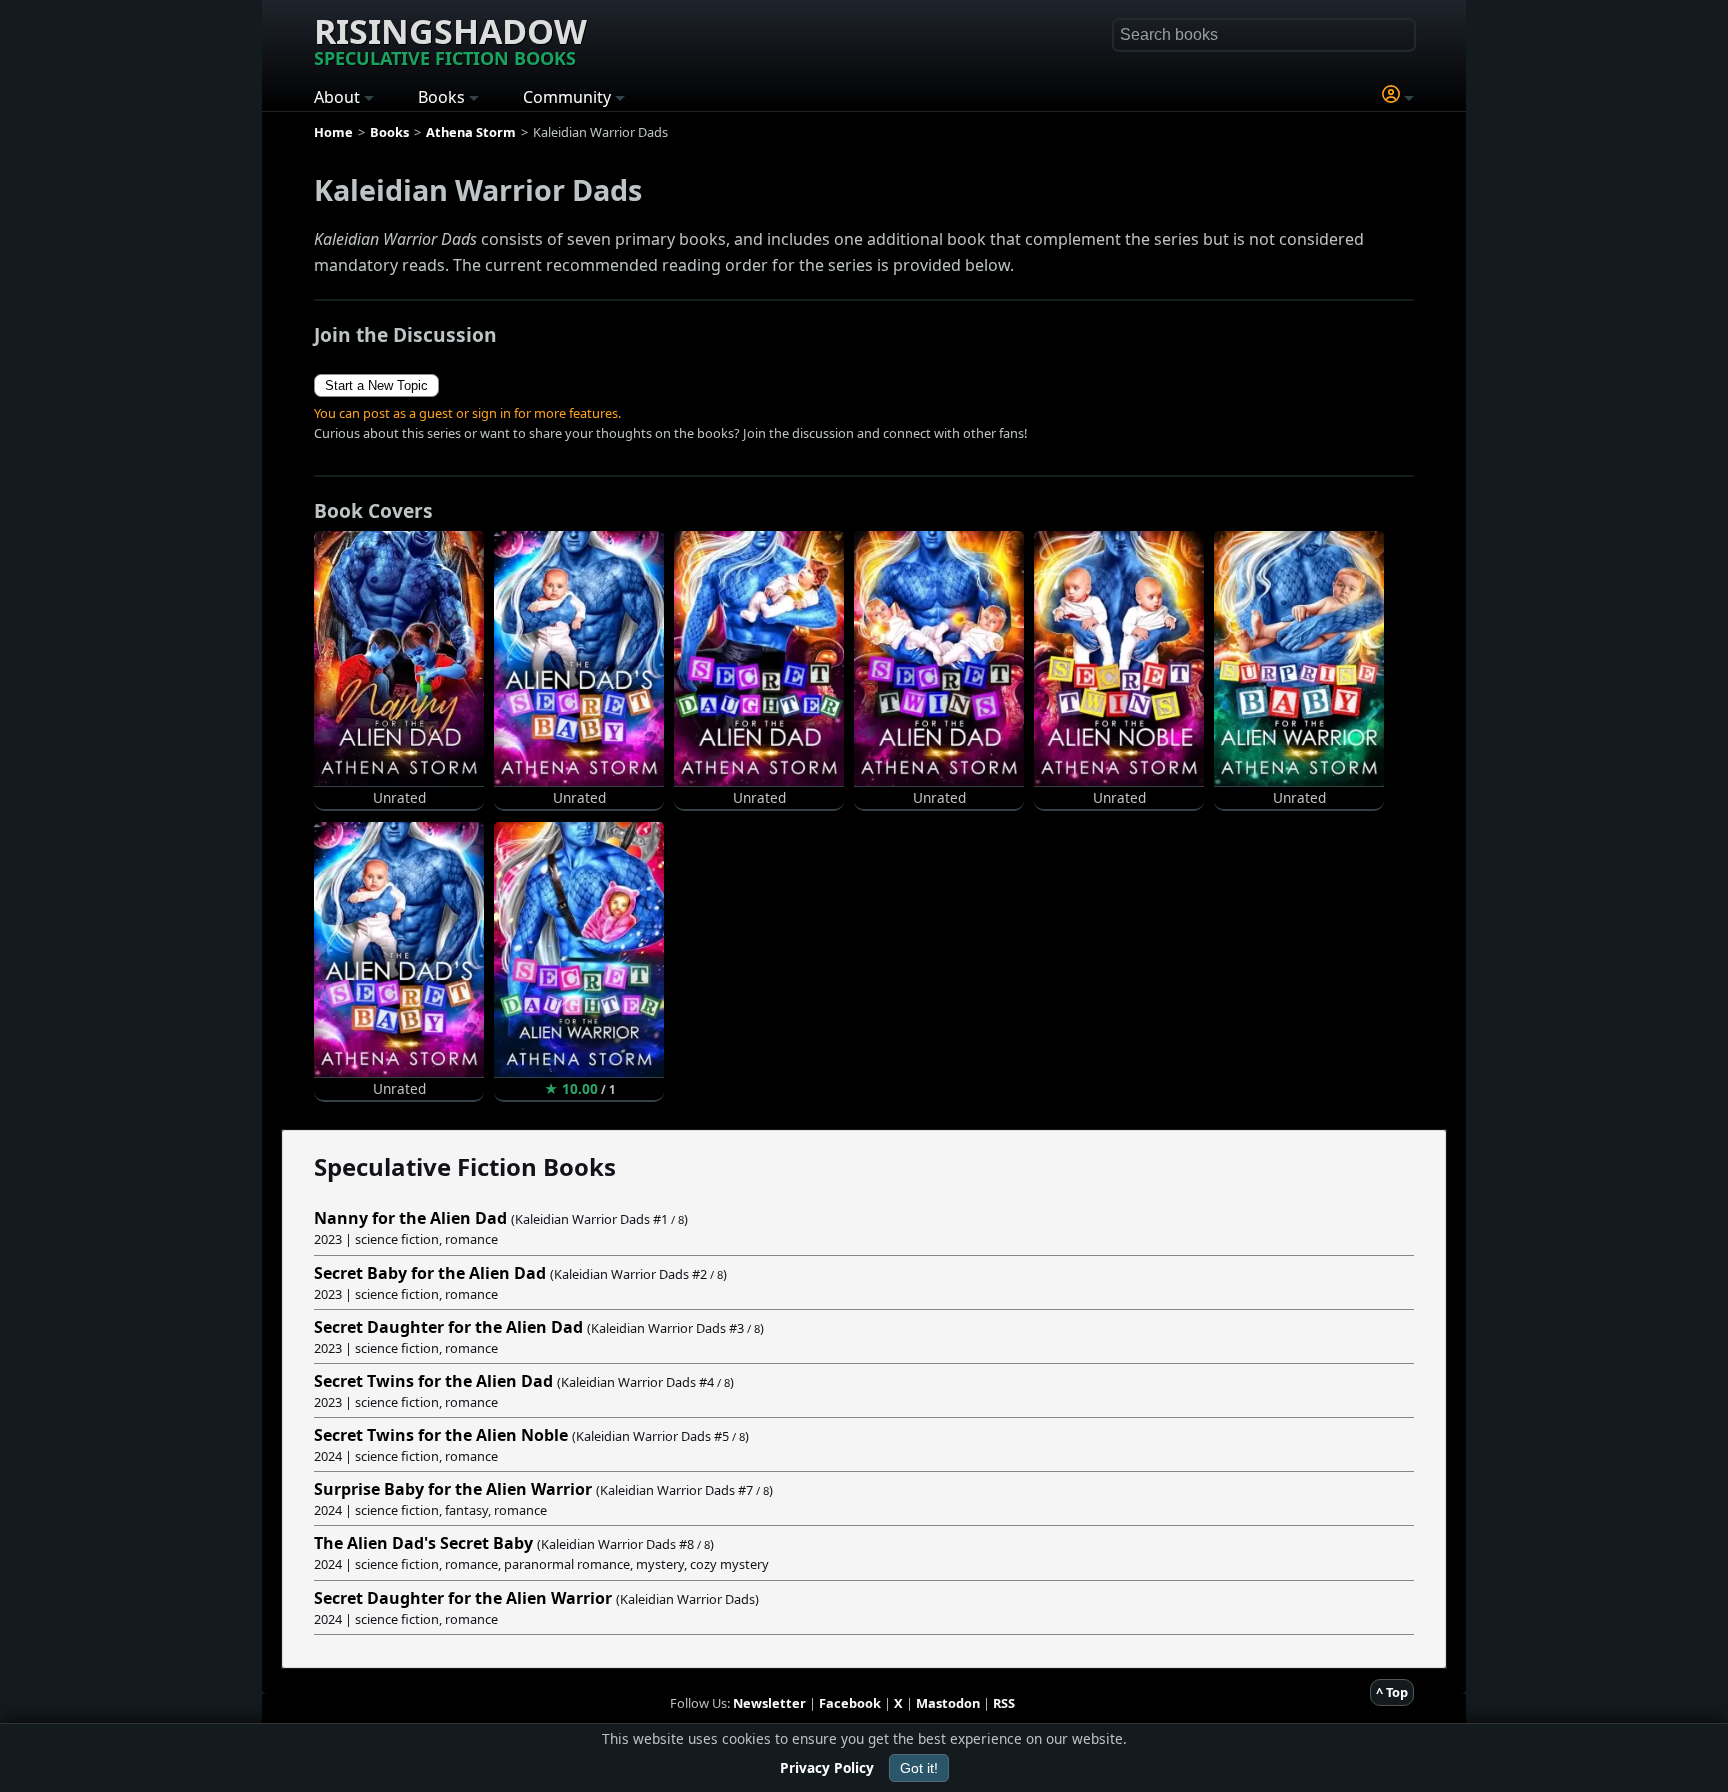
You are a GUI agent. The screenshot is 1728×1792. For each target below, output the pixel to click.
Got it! (919, 1768)
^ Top (1392, 1692)
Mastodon (948, 1703)
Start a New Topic (376, 385)
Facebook (850, 1703)
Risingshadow (450, 39)
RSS (1004, 1703)
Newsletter (769, 1703)
